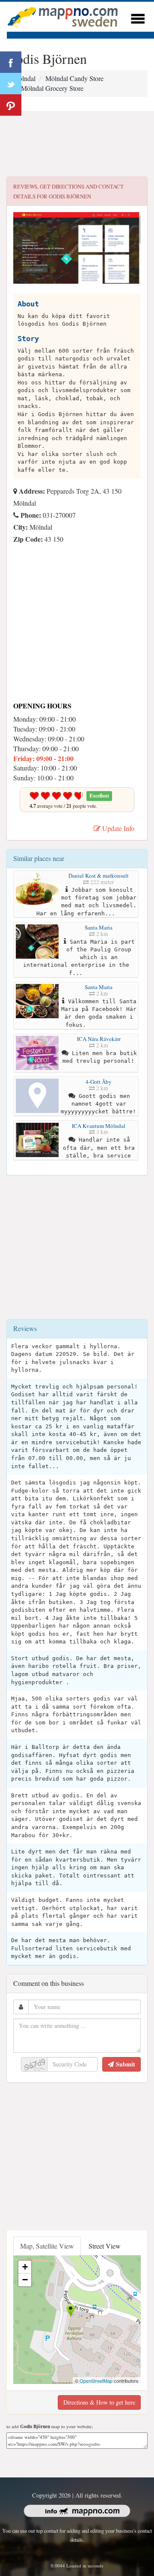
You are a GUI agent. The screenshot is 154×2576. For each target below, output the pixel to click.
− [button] (25, 2280)
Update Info (117, 828)
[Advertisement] (77, 144)
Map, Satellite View (47, 2246)
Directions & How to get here (99, 2402)
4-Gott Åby (99, 1082)
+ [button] (25, 2267)
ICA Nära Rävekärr (99, 1039)
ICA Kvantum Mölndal (99, 1126)
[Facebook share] (11, 62)
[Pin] (11, 105)
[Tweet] (11, 84)
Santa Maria (99, 927)
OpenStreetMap (96, 2381)
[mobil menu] (138, 17)
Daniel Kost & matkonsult (99, 876)
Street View (105, 2246)
